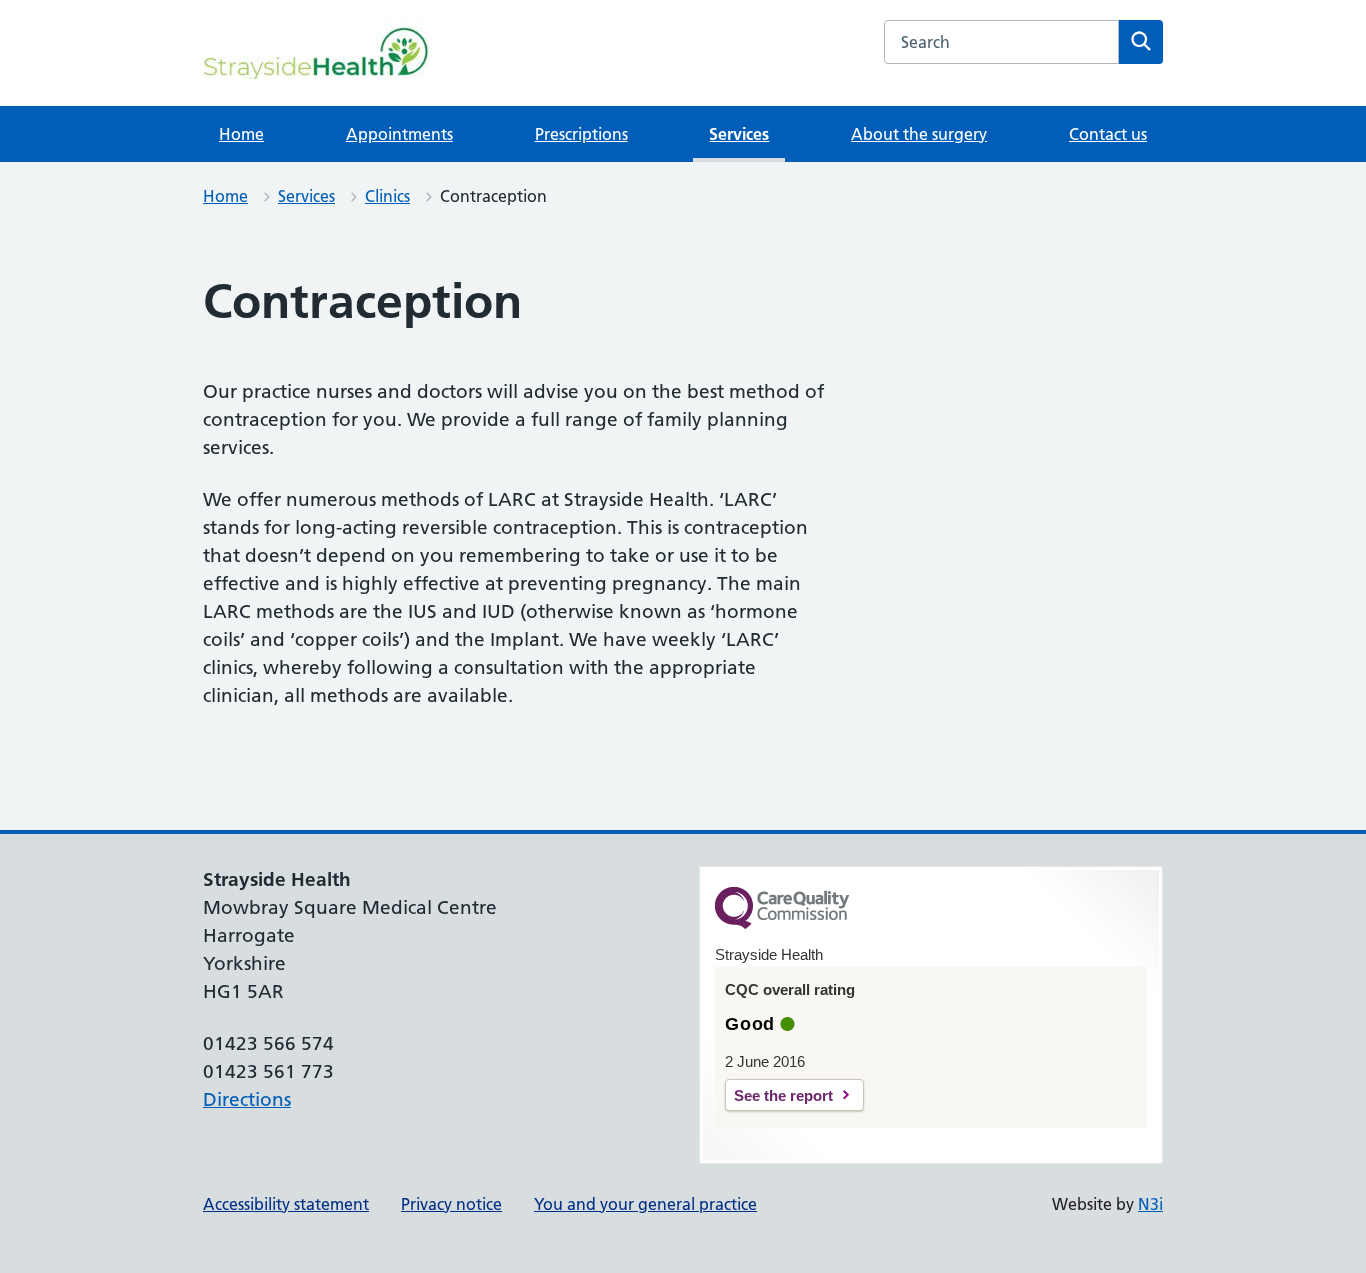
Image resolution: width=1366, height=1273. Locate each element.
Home (241, 134)
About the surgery (919, 134)
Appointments (399, 134)
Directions (247, 1099)
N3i (1150, 1204)
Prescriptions (581, 134)
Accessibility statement (286, 1204)
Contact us (1108, 134)
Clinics (387, 196)
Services (739, 134)
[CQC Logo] (782, 924)
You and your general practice (645, 1204)
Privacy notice (451, 1204)
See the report (783, 1095)
